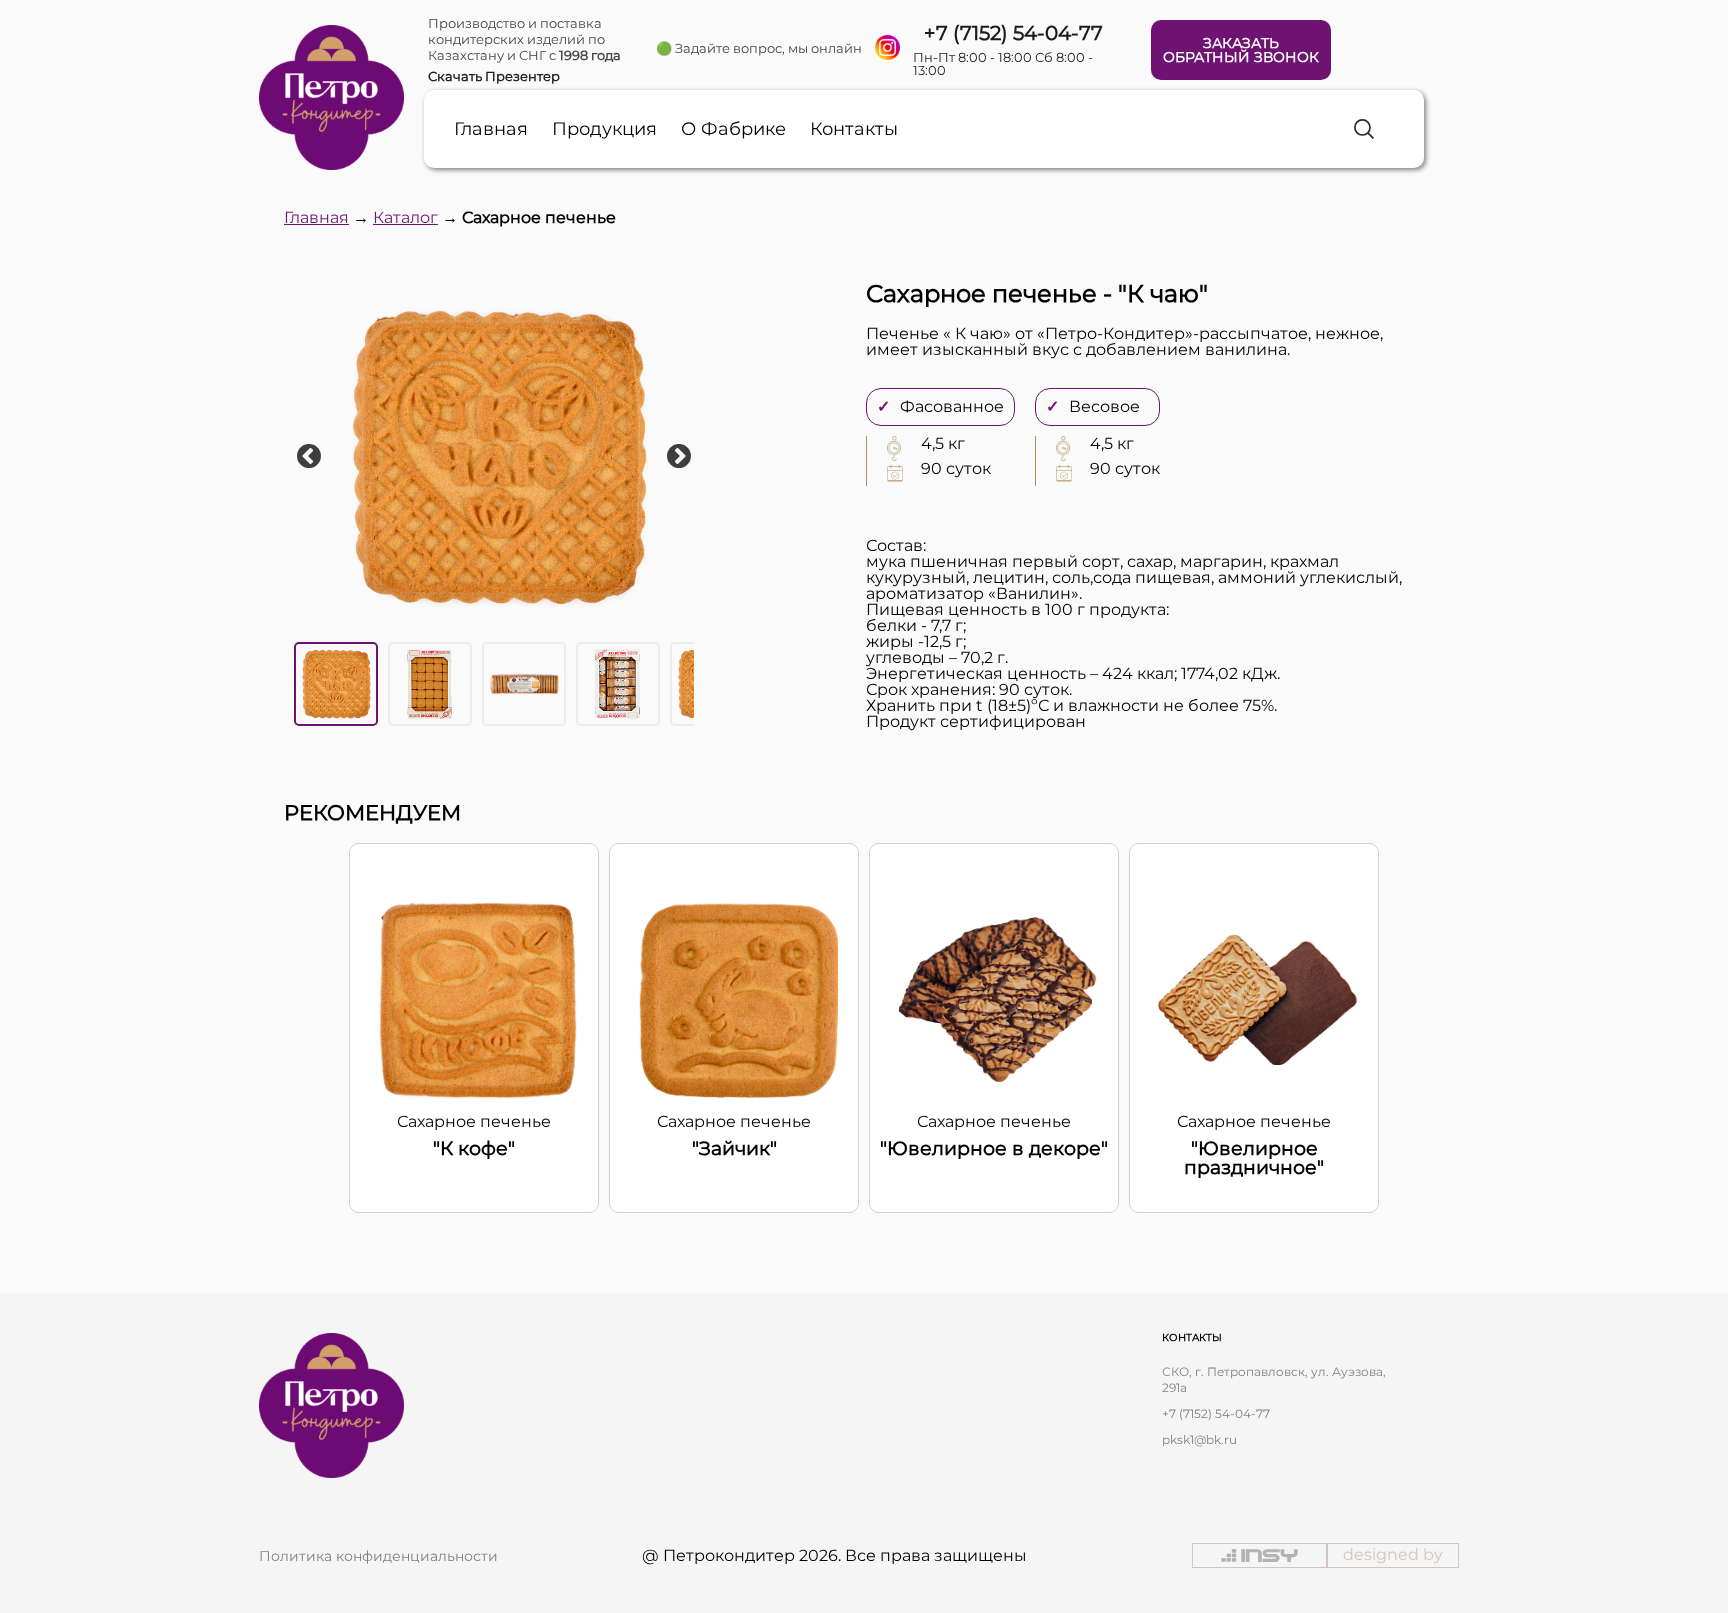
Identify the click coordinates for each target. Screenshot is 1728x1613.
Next (679, 457)
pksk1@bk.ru (1199, 1439)
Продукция (604, 129)
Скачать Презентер (494, 76)
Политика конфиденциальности (378, 1556)
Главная (491, 129)
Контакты (854, 129)
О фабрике (733, 129)
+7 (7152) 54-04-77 (1216, 1413)
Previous (309, 457)
